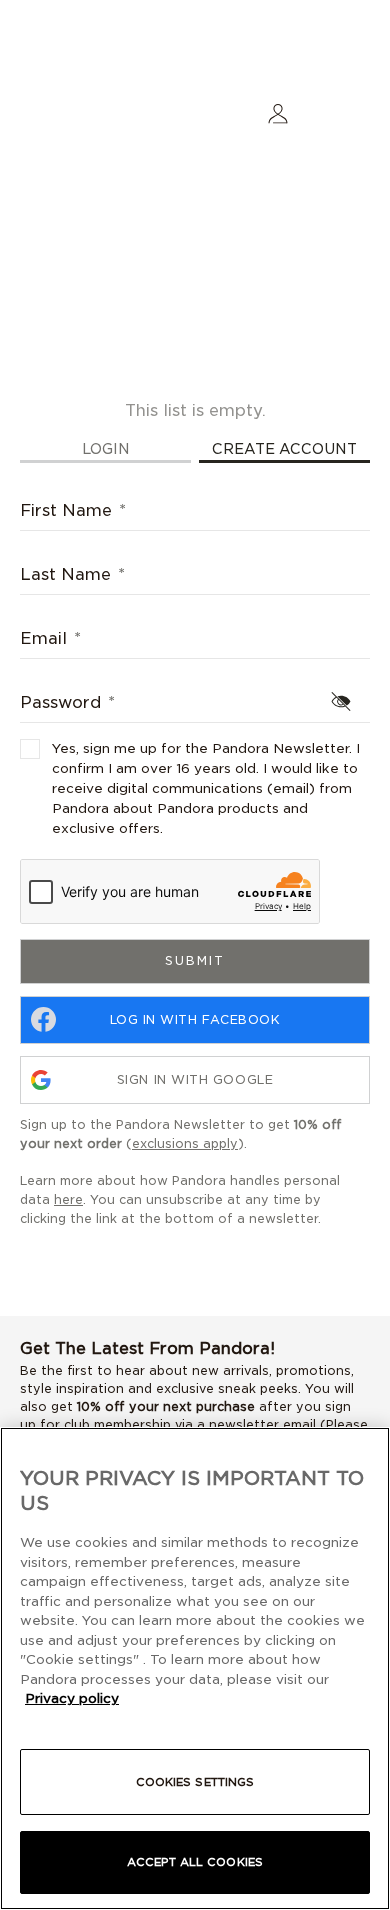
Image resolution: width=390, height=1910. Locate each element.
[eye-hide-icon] (341, 701)
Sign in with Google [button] (195, 1079)
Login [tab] (106, 449)
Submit (195, 960)
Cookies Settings (195, 1782)
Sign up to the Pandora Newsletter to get (181, 1134)
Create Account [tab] (284, 449)
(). (186, 1143)
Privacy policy (72, 1698)
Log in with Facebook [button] (195, 1019)
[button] (278, 112)
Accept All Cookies (195, 1862)
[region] (195, 1668)
